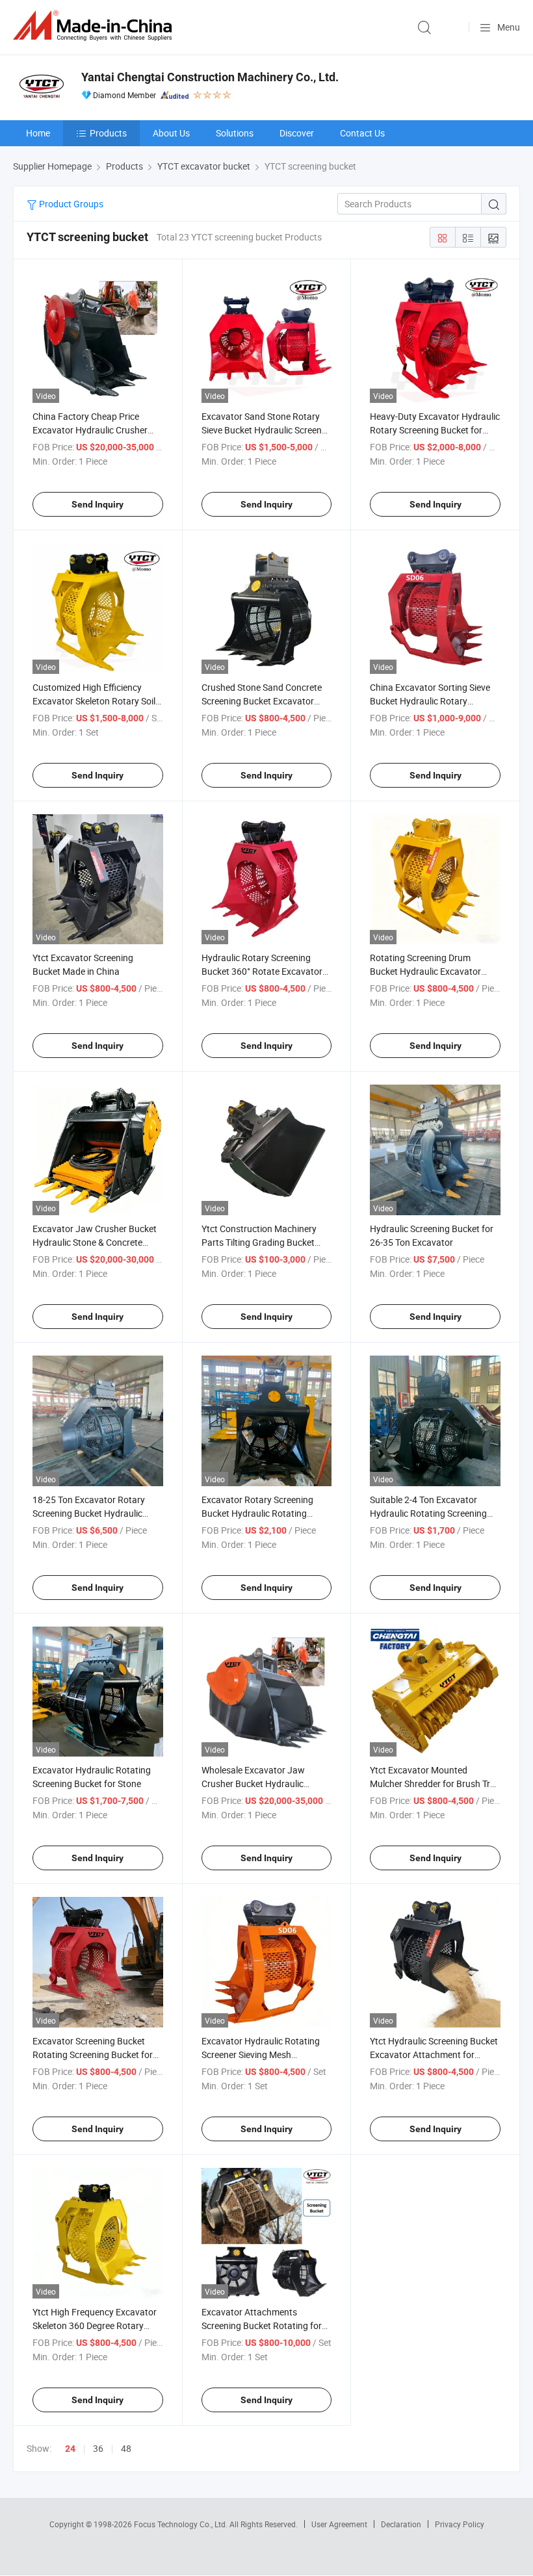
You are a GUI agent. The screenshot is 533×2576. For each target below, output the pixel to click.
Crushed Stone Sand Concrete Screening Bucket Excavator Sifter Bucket (262, 701)
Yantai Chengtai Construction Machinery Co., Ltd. (210, 77)
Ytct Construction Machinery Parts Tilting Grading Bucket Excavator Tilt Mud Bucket (259, 1242)
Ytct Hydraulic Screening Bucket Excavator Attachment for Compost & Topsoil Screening (434, 2054)
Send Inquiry (97, 504)
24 (70, 2449)
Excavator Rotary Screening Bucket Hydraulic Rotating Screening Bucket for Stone (257, 1513)
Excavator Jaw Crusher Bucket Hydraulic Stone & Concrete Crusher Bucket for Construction (97, 1242)
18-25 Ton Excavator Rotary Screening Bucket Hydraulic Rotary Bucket (89, 1513)
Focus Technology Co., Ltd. (182, 2524)
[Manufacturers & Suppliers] (95, 26)
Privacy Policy (460, 2524)
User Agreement (339, 2524)
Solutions (235, 133)
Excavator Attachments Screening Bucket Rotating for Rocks (262, 2325)
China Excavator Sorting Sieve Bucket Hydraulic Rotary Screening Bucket (430, 701)
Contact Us (362, 133)
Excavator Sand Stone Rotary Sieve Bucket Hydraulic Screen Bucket (262, 430)
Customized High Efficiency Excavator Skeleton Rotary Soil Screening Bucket (94, 701)
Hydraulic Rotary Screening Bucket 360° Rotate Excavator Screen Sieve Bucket (262, 971)
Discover (297, 133)
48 (126, 2448)
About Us (171, 133)
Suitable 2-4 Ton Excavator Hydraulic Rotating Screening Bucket (428, 1513)
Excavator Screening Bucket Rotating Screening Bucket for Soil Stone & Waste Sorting (93, 2054)
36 (98, 2448)
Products (108, 133)
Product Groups (70, 204)
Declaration (401, 2524)
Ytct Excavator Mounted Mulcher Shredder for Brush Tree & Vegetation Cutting (435, 1784)
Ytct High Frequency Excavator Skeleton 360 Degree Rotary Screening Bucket (95, 2325)
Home (38, 133)
